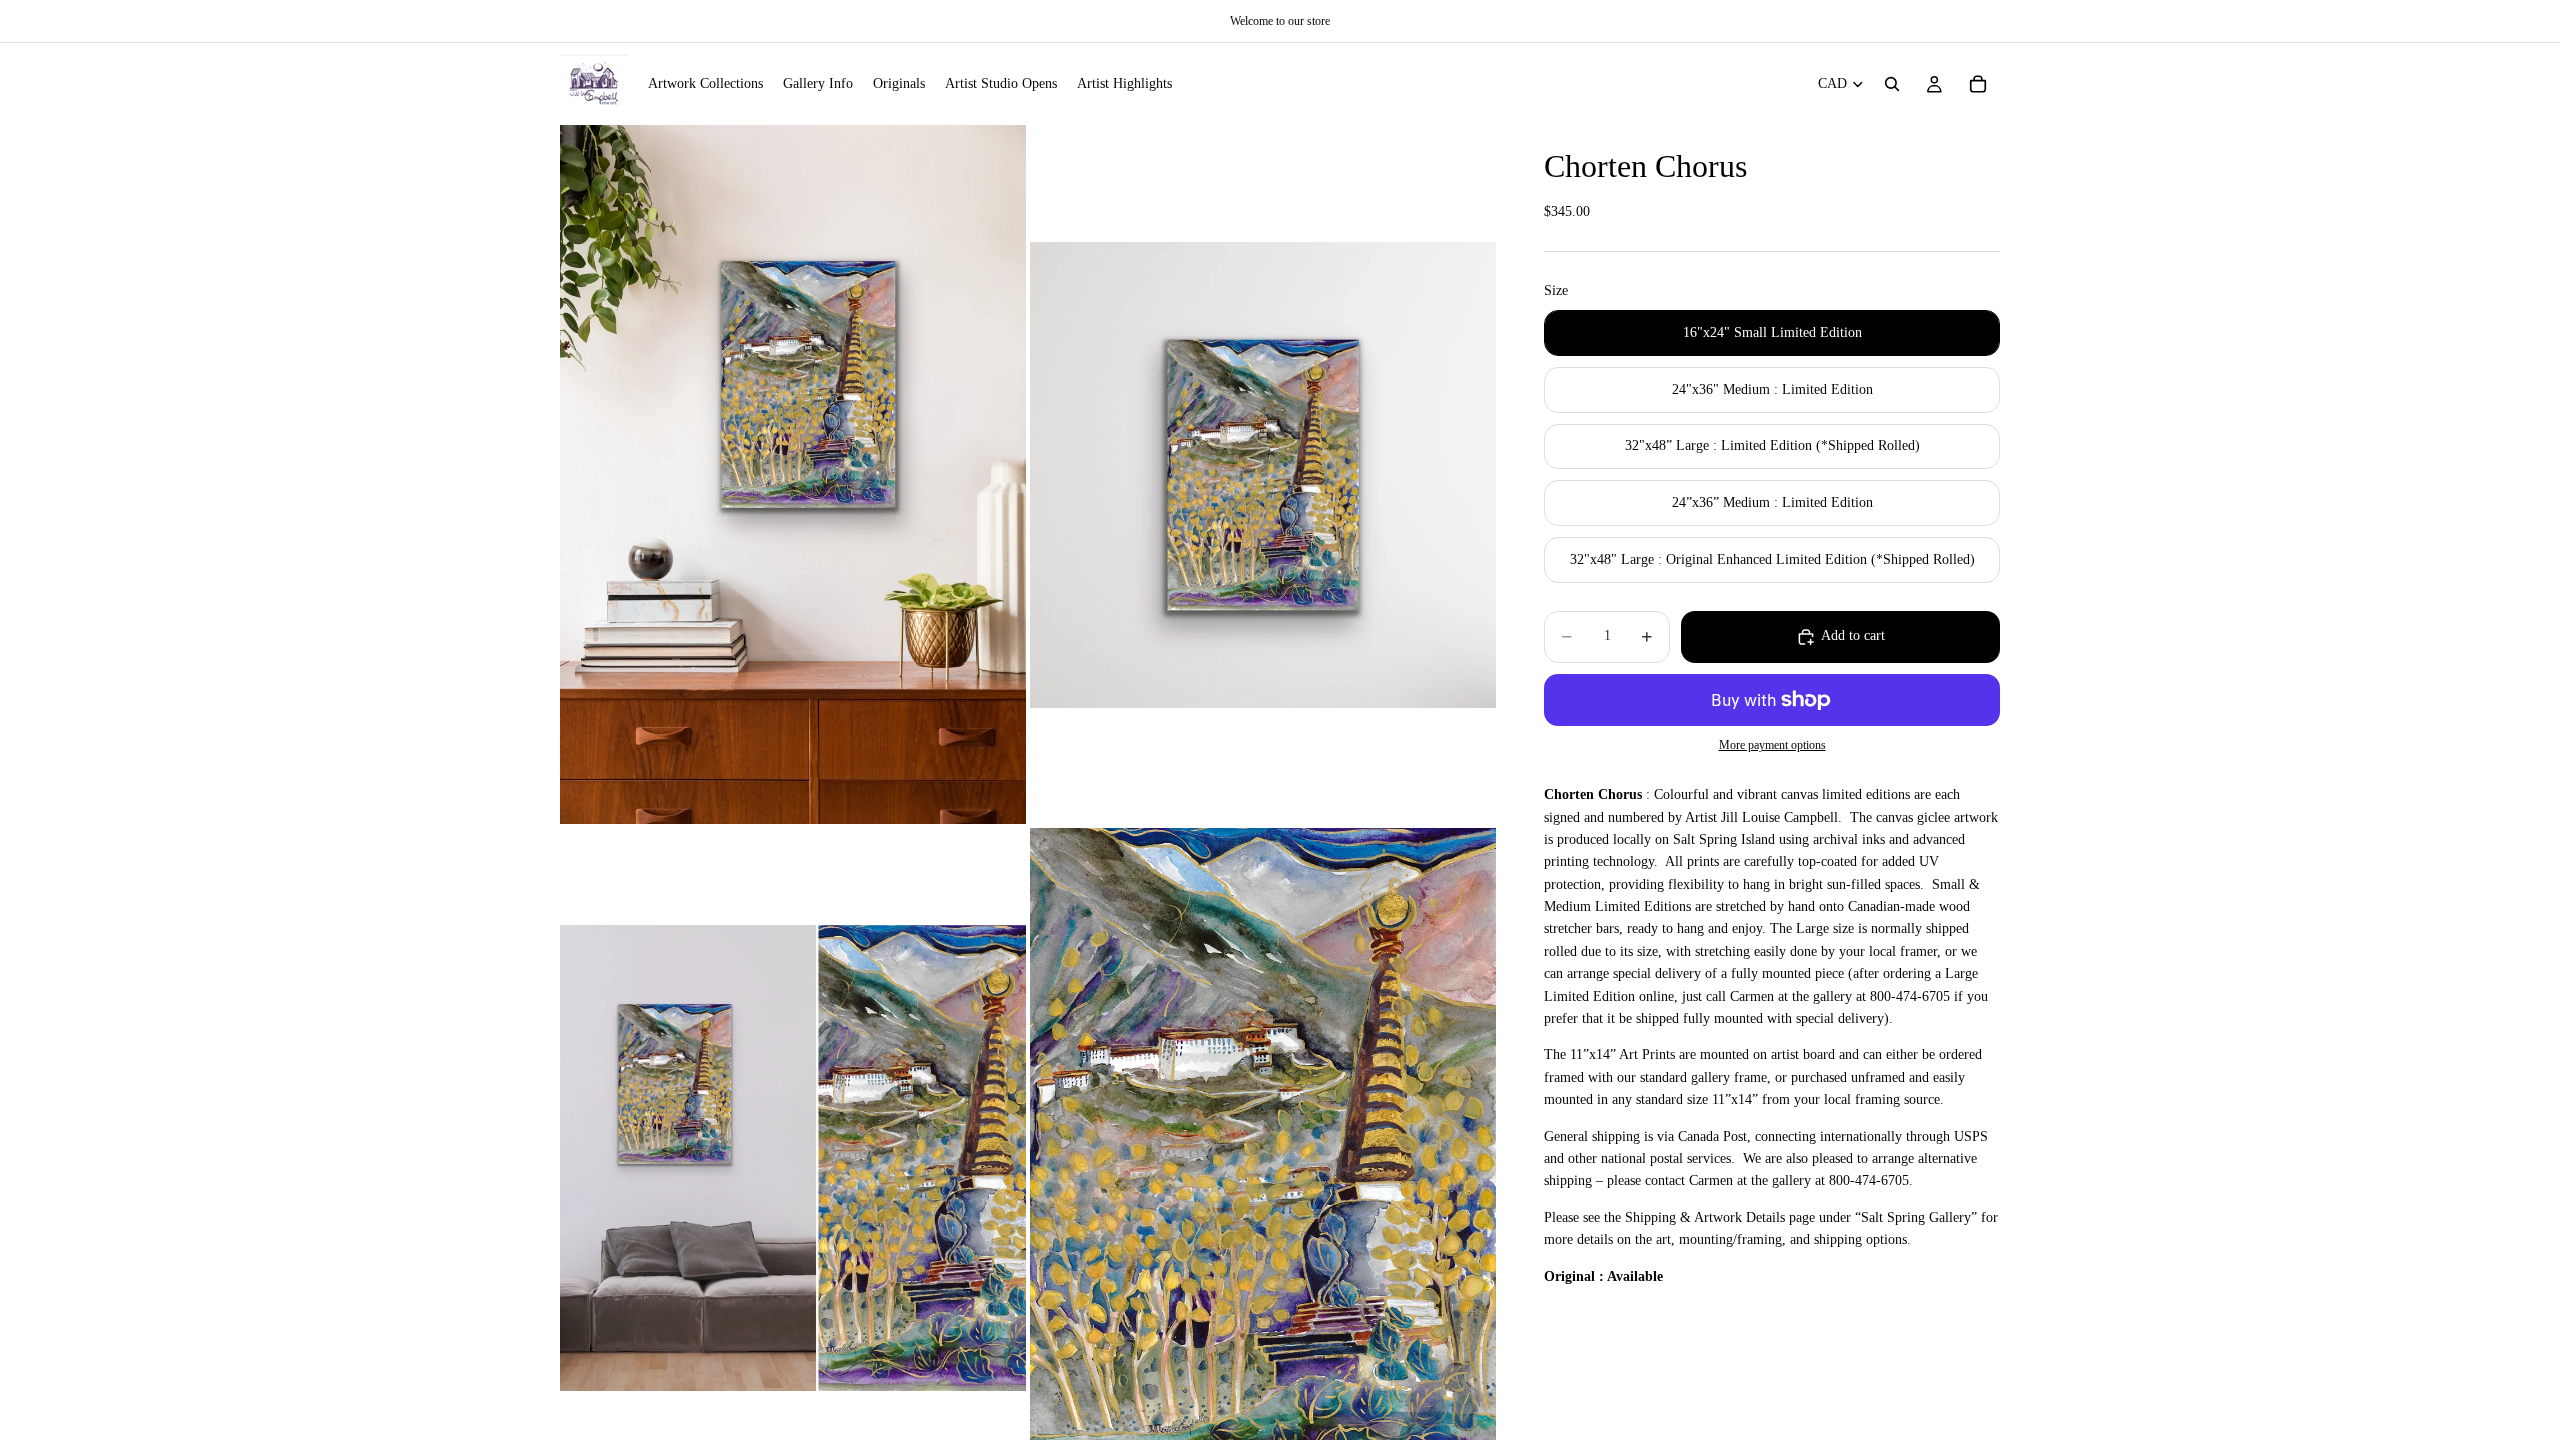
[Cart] (1978, 84)
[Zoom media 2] (1263, 474)
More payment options (1772, 745)
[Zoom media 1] (793, 474)
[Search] (1892, 84)
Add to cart (1853, 635)
